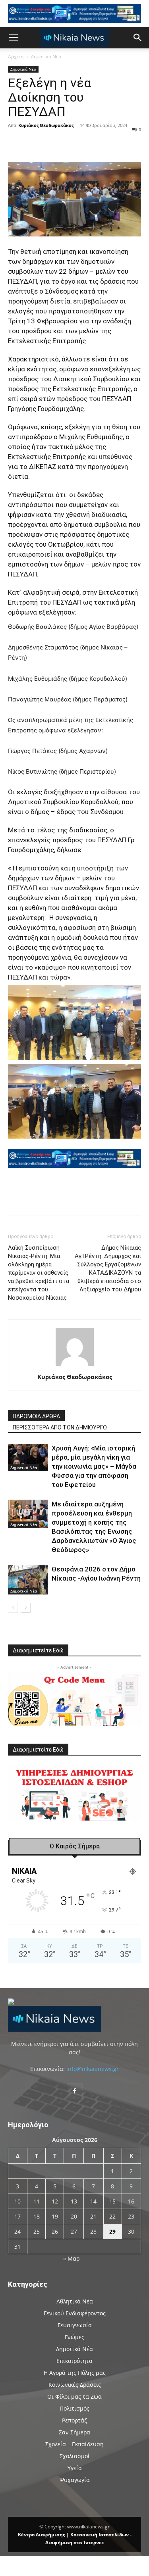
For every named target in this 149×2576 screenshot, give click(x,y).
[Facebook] (41, 143)
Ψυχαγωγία (75, 2480)
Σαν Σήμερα (74, 2432)
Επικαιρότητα (74, 2361)
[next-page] (26, 1608)
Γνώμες (74, 2337)
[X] (59, 143)
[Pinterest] (77, 143)
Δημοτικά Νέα (46, 57)
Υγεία (75, 2468)
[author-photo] (75, 1366)
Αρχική (16, 57)
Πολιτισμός (74, 2408)
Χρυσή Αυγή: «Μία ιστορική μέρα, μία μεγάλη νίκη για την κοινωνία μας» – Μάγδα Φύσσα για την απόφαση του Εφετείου (94, 1466)
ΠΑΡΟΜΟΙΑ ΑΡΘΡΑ (36, 1416)
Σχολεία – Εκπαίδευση (74, 2444)
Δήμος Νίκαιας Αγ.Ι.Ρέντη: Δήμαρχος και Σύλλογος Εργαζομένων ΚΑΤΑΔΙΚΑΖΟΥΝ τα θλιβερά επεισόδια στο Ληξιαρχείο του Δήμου (108, 1269)
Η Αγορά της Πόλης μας (75, 2373)
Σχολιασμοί (75, 2456)
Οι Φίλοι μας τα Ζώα (74, 2396)
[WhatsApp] (96, 143)
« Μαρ (71, 2258)
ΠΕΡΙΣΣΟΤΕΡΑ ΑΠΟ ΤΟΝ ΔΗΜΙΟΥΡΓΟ (60, 1427)
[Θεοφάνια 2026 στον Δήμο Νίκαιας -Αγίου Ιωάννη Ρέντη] (28, 1580)
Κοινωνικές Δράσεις (75, 2385)
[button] (14, 38)
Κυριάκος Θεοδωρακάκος (46, 125)
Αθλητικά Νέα (75, 2301)
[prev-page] (13, 1608)
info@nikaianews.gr (93, 2069)
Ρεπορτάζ (74, 2420)
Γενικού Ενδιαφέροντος (75, 2313)
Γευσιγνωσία (75, 2325)
